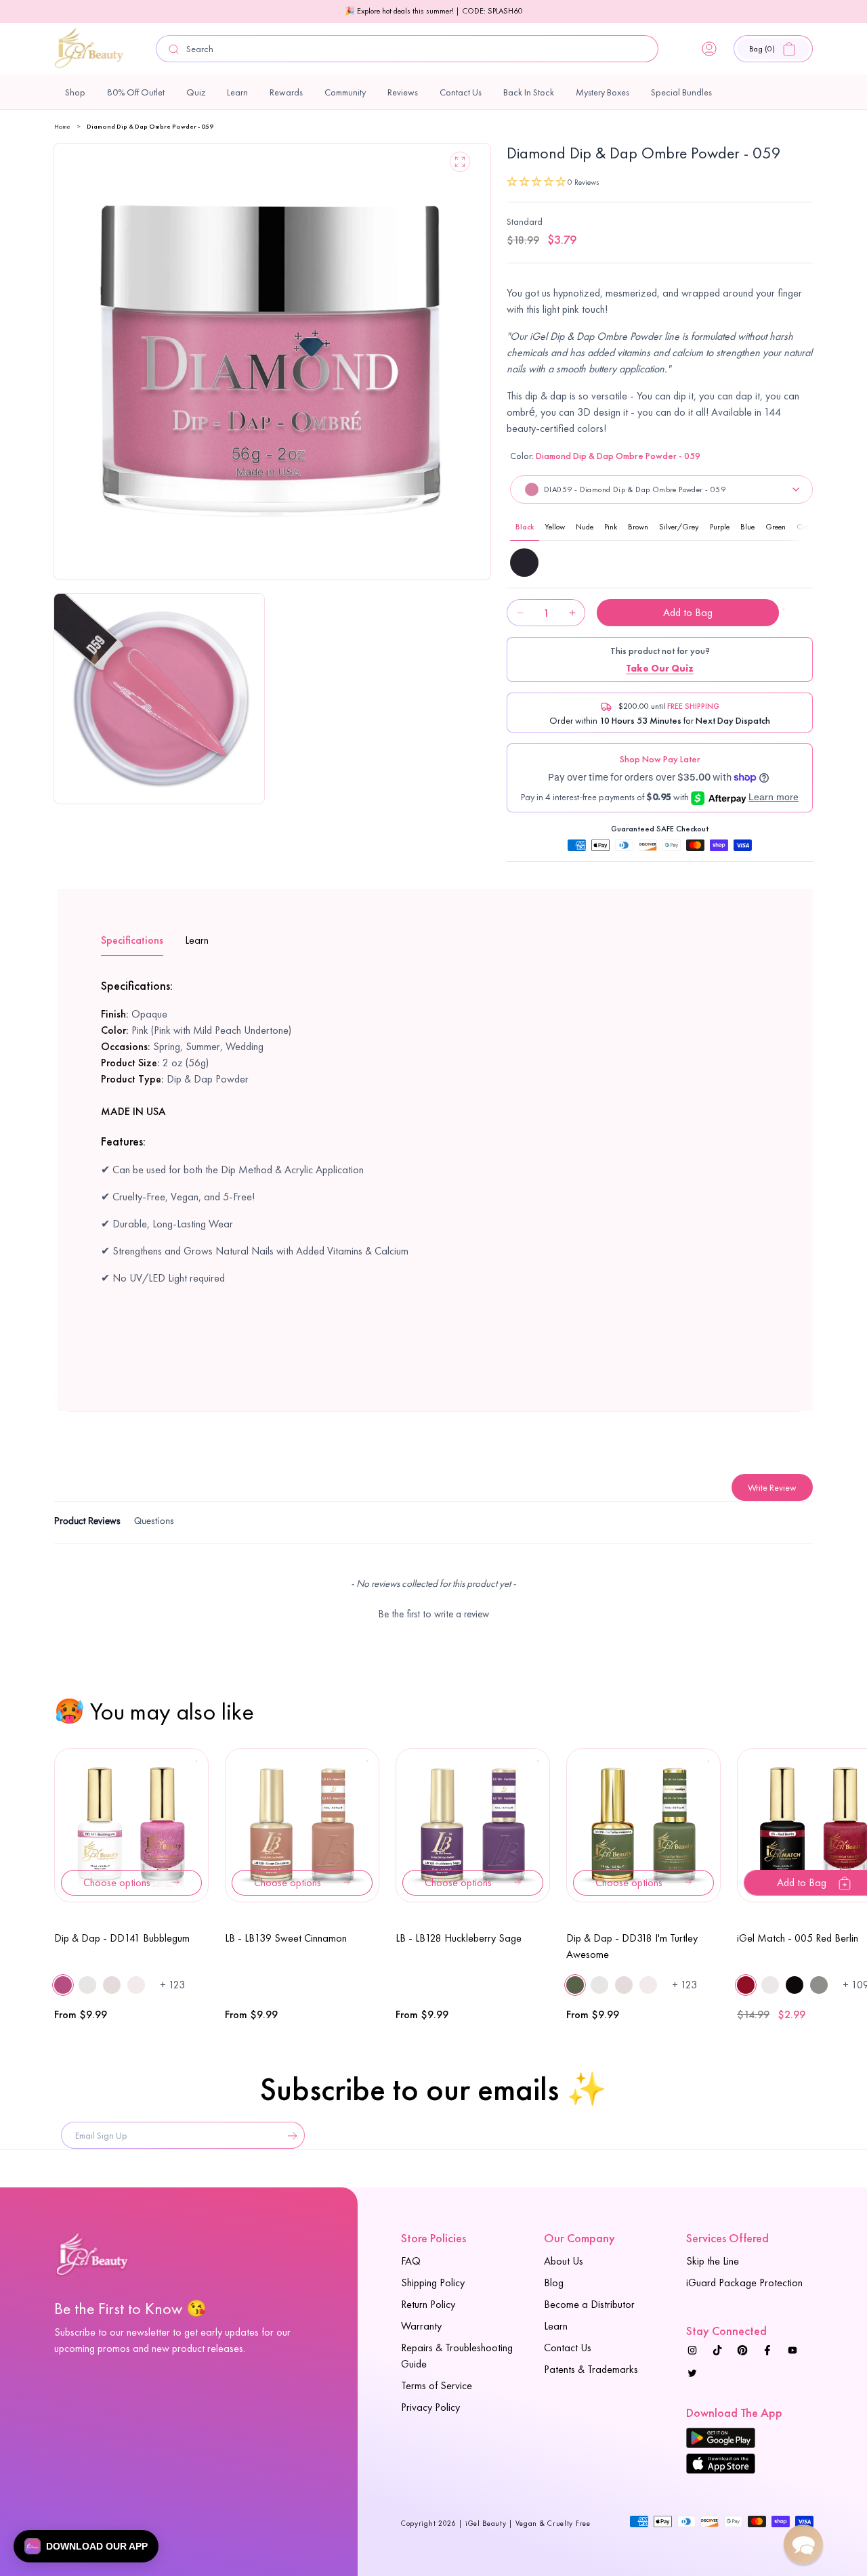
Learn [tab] (197, 940)
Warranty (421, 2326)
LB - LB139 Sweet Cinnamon (286, 1938)
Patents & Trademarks (591, 2369)
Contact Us (568, 2348)
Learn (556, 2326)
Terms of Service (437, 2385)
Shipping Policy (433, 2283)
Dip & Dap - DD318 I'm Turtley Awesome (632, 1946)
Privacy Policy (430, 2407)
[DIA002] (524, 563)
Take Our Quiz (660, 668)
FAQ (411, 2261)
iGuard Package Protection (744, 2283)
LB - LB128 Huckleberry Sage (459, 1938)
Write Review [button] (772, 1487)
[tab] (87, 1523)
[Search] (174, 49)
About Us (564, 2261)
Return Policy (428, 2304)
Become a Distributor (589, 2304)
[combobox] (407, 49)
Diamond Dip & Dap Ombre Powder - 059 (150, 126)
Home (62, 126)
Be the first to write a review (434, 1614)
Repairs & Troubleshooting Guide (457, 2356)
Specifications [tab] (132, 940)
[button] (773, 49)
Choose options (117, 1882)
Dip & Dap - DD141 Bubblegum (122, 1938)
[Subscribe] (289, 2135)
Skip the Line (713, 2261)
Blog (554, 2283)
